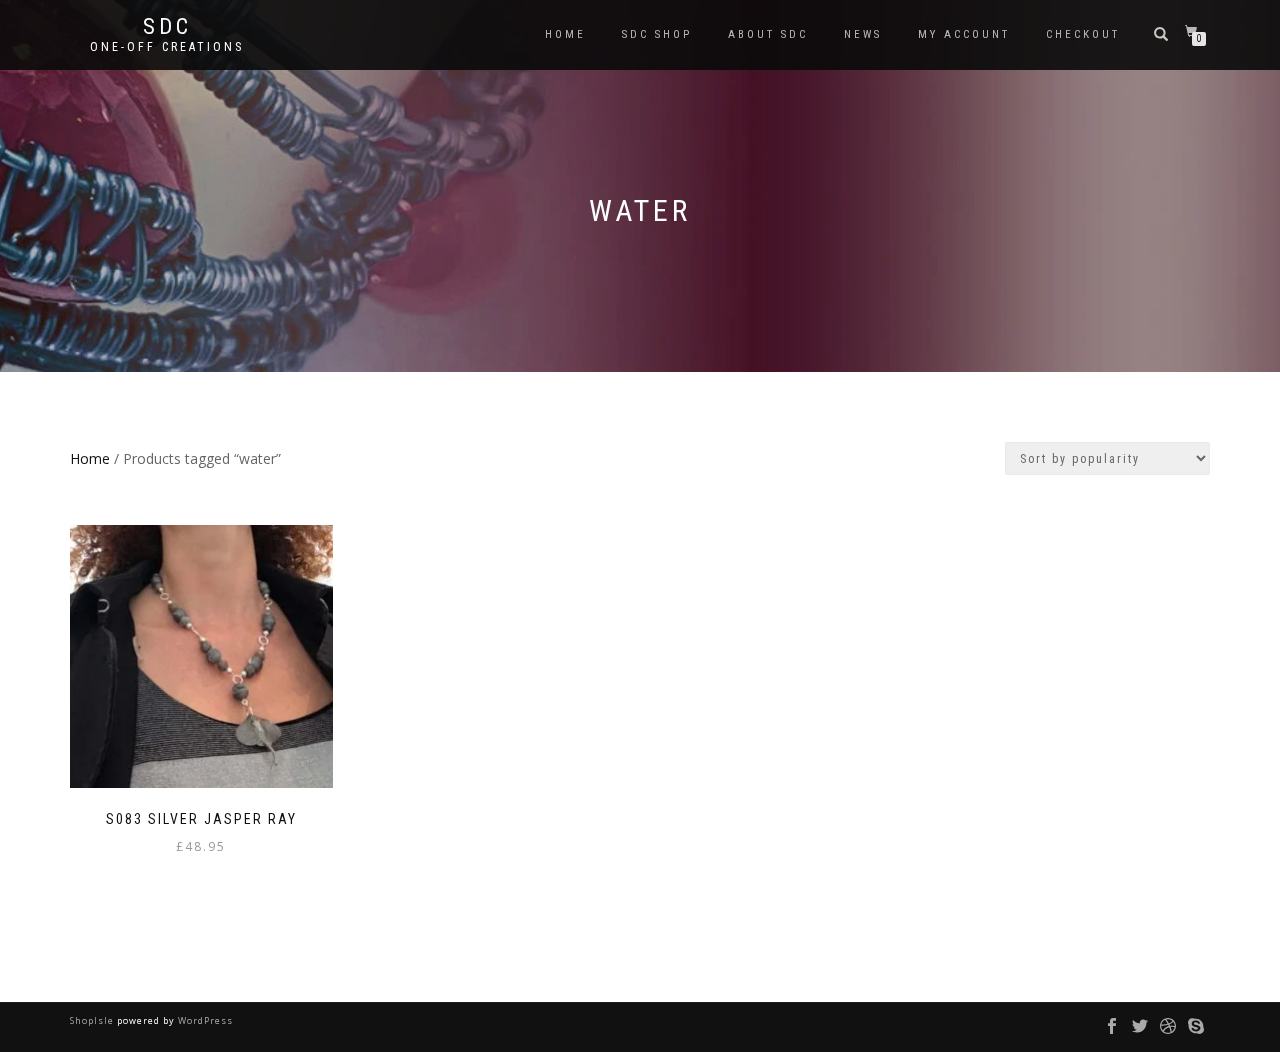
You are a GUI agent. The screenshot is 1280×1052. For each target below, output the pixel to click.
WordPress (204, 1020)
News (863, 34)
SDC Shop (657, 34)
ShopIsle (93, 1020)
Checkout (1083, 34)
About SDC (768, 34)
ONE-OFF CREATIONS (167, 47)
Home (565, 34)
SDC (167, 27)
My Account (964, 34)
